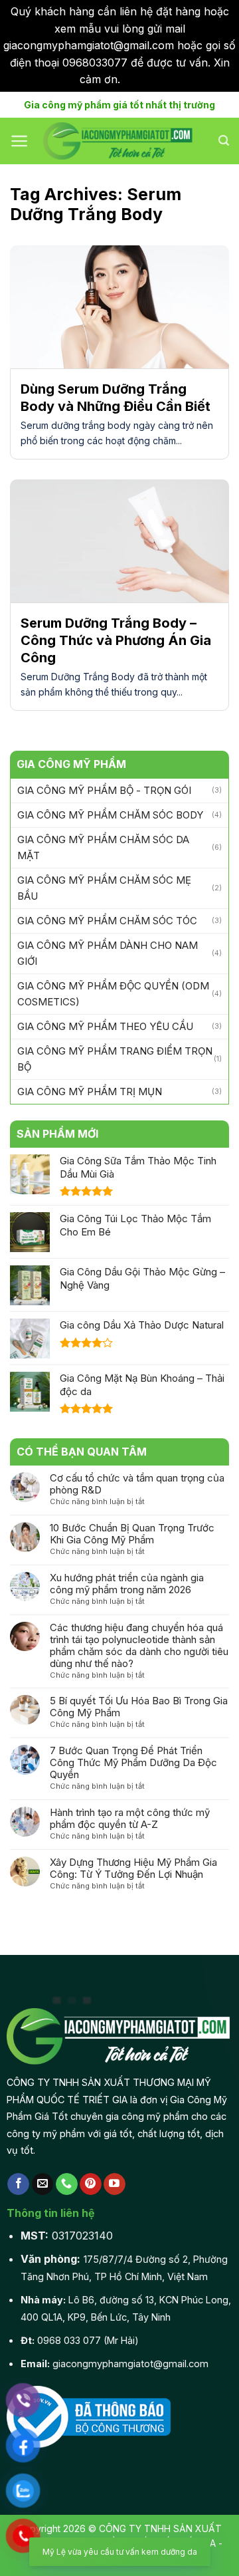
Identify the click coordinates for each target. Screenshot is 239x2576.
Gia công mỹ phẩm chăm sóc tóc (107, 921)
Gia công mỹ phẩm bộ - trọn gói (104, 790)
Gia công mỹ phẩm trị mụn (90, 1092)
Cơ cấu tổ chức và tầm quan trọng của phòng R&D (137, 1484)
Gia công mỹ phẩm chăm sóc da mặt (103, 847)
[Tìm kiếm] (224, 141)
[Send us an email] (43, 2184)
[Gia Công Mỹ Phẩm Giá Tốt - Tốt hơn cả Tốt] (119, 141)
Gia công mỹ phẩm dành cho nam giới (108, 953)
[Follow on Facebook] (18, 2184)
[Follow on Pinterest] (91, 2184)
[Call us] (67, 2184)
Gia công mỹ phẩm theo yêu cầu (105, 1026)
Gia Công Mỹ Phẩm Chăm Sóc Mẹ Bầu (104, 888)
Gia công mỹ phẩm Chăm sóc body (110, 815)
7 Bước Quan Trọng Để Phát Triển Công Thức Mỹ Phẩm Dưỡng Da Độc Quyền (133, 1763)
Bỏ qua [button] (141, 79)
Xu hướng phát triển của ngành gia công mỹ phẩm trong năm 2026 (127, 1584)
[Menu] (20, 141)
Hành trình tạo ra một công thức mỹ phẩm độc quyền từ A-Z (130, 1819)
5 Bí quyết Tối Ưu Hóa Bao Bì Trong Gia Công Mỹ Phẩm (139, 1707)
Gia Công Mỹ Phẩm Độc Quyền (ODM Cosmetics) (113, 994)
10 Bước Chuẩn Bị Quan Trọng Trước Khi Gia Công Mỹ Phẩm (132, 1534)
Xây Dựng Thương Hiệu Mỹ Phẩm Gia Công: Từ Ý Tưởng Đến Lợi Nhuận (133, 1868)
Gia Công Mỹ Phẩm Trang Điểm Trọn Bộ (115, 1059)
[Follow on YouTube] (115, 2184)
